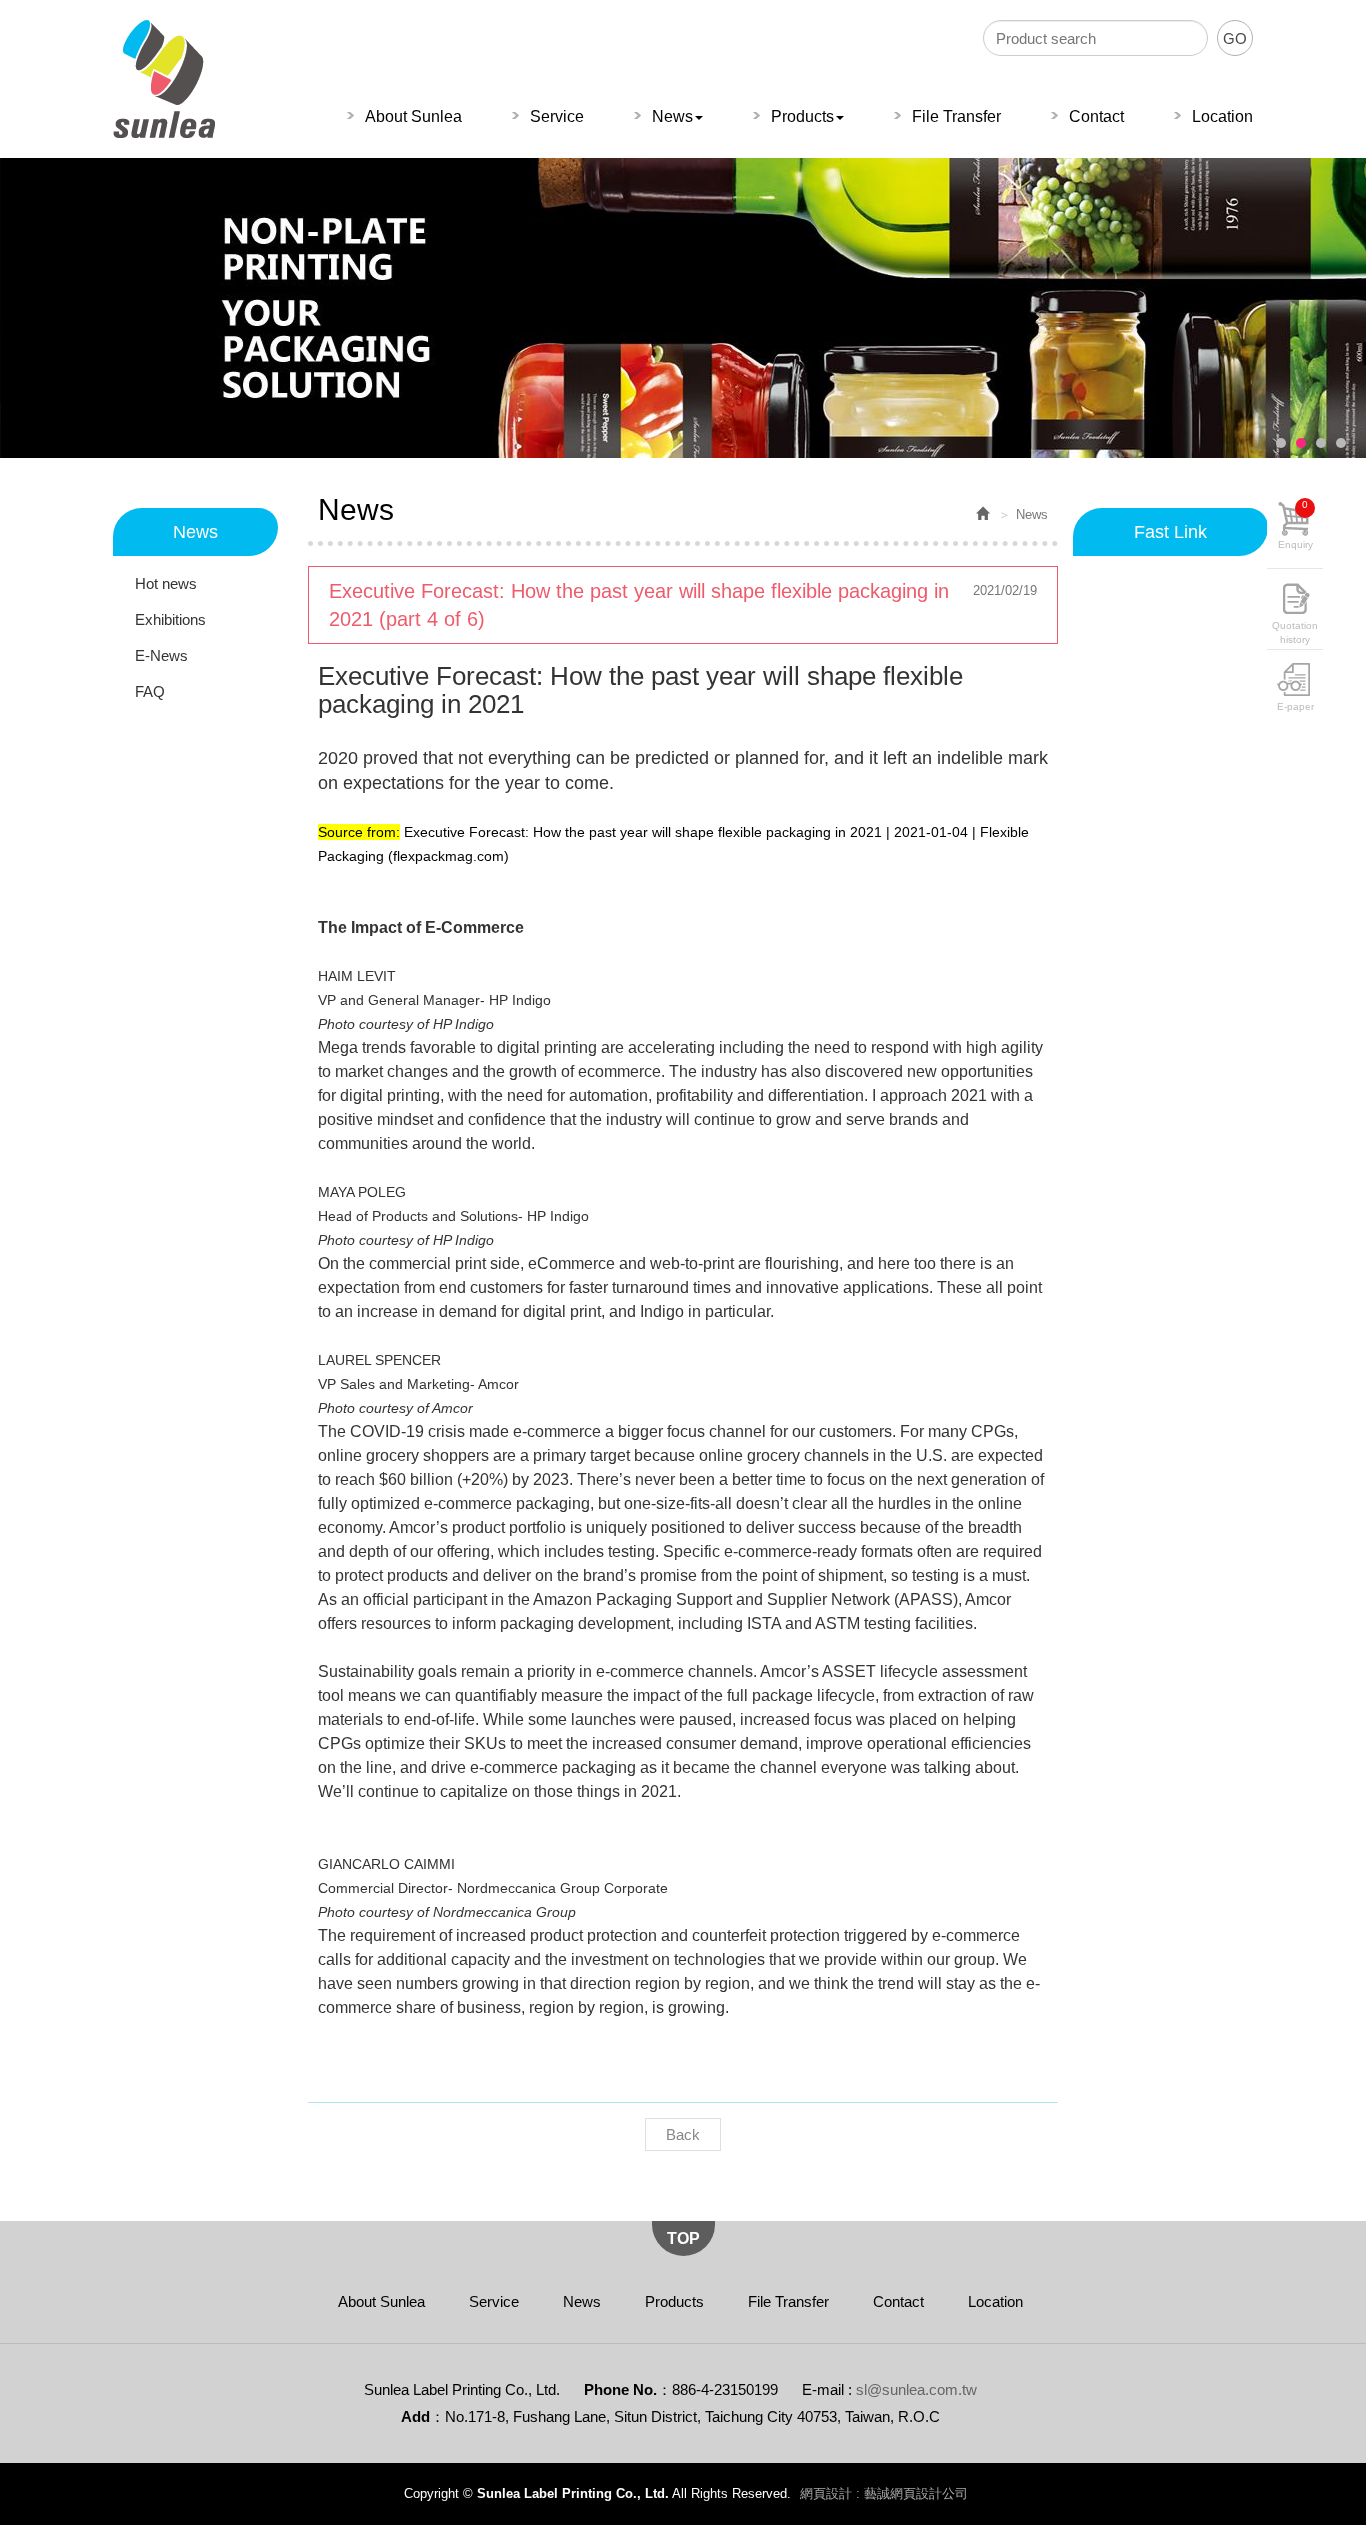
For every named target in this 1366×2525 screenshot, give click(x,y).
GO (1235, 38)
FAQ (150, 691)
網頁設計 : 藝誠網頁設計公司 (884, 2493)
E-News (161, 655)
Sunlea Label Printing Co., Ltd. (164, 79)
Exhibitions (170, 619)
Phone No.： (628, 2389)
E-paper (1295, 706)
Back (683, 2134)
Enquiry (1295, 524)
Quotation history (1295, 629)
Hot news (166, 583)
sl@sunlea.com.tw (916, 2389)
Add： (423, 2416)
